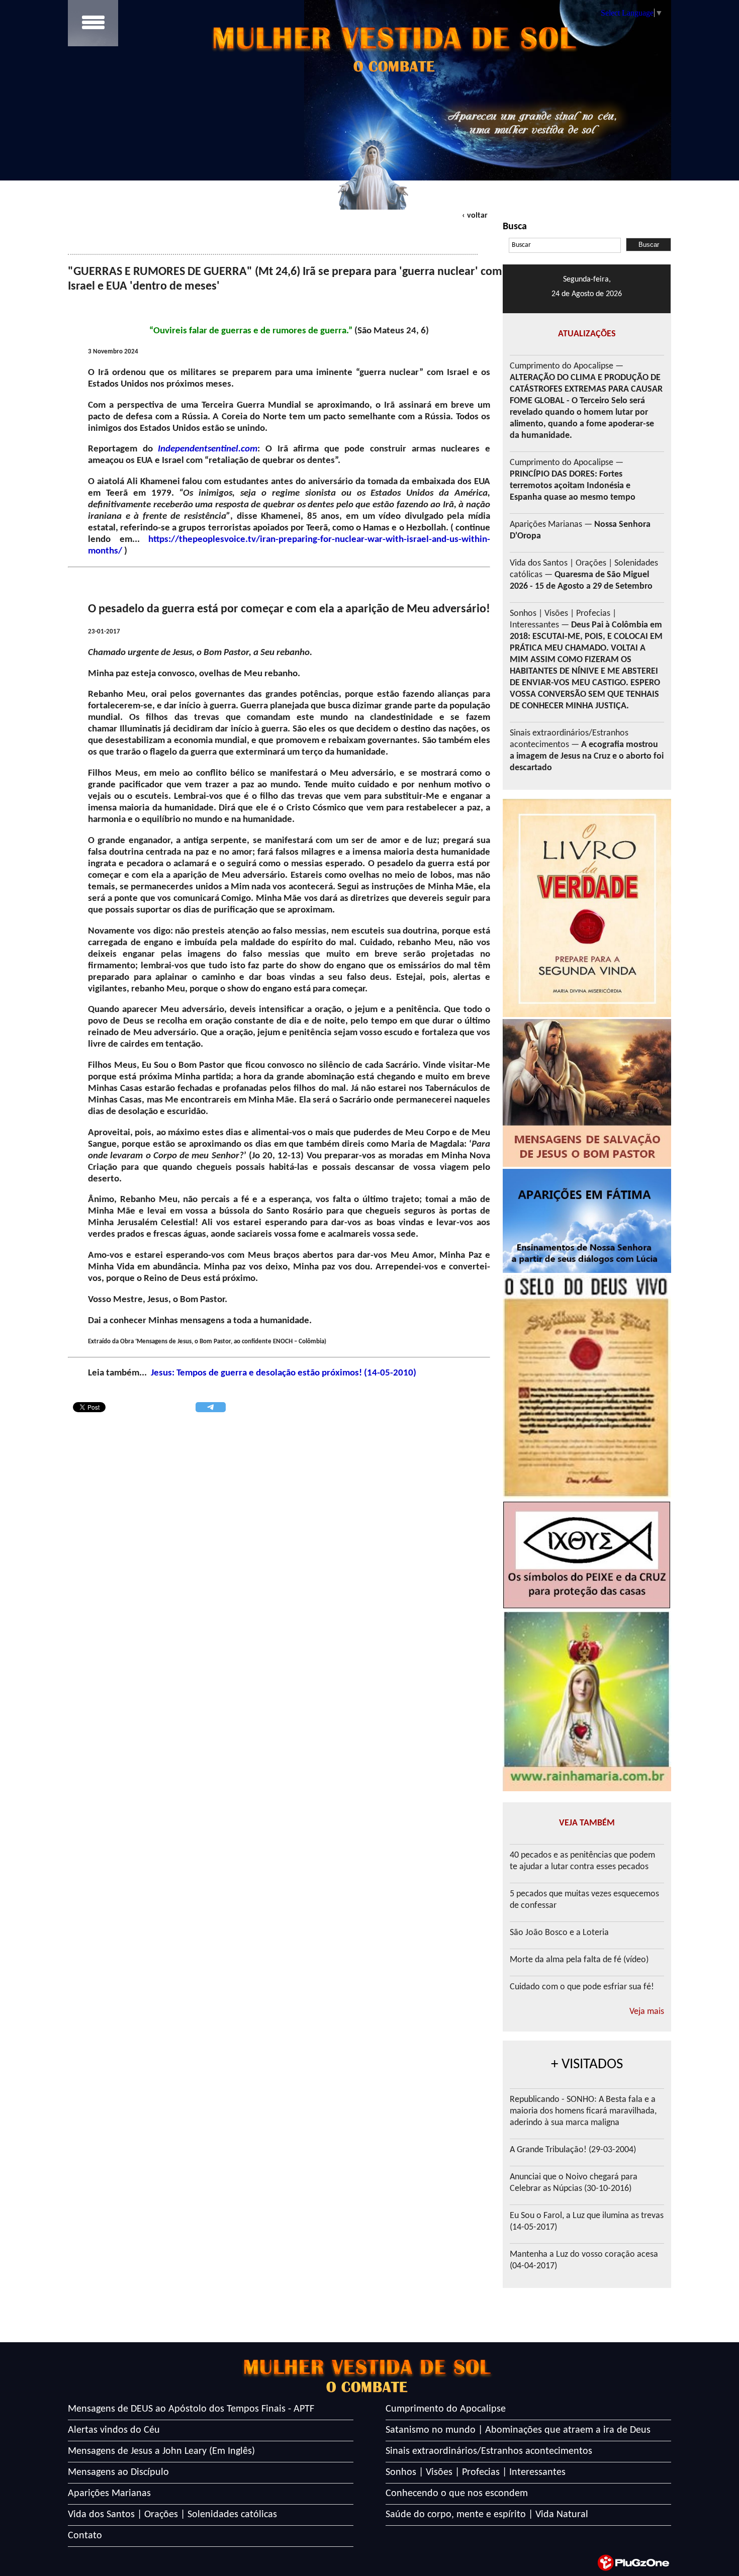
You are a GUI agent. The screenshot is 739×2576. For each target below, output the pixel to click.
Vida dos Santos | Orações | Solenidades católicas (172, 2515)
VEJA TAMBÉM (587, 1823)
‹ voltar (475, 216)
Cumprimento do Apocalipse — (586, 401)
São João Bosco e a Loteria (559, 1933)
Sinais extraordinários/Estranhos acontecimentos (489, 2451)
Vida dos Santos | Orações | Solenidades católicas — (584, 575)
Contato (85, 2536)
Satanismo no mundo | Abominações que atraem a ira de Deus (518, 2430)
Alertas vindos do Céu (114, 2430)
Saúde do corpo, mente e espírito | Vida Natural (487, 2515)
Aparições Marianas (109, 2494)
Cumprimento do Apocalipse (446, 2409)
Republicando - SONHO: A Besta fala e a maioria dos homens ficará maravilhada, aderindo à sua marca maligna (583, 2111)
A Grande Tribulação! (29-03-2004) (573, 2150)
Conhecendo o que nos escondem (457, 2494)
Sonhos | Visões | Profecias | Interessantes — (586, 660)
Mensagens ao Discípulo (118, 2472)
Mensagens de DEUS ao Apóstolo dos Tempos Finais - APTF (191, 2409)
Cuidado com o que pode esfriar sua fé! (582, 1987)
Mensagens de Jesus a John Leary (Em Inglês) (161, 2451)
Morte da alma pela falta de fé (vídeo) (579, 1960)
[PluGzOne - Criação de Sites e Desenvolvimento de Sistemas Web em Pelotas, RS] (633, 2563)
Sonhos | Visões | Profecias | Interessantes (476, 2472)
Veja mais (647, 2012)
